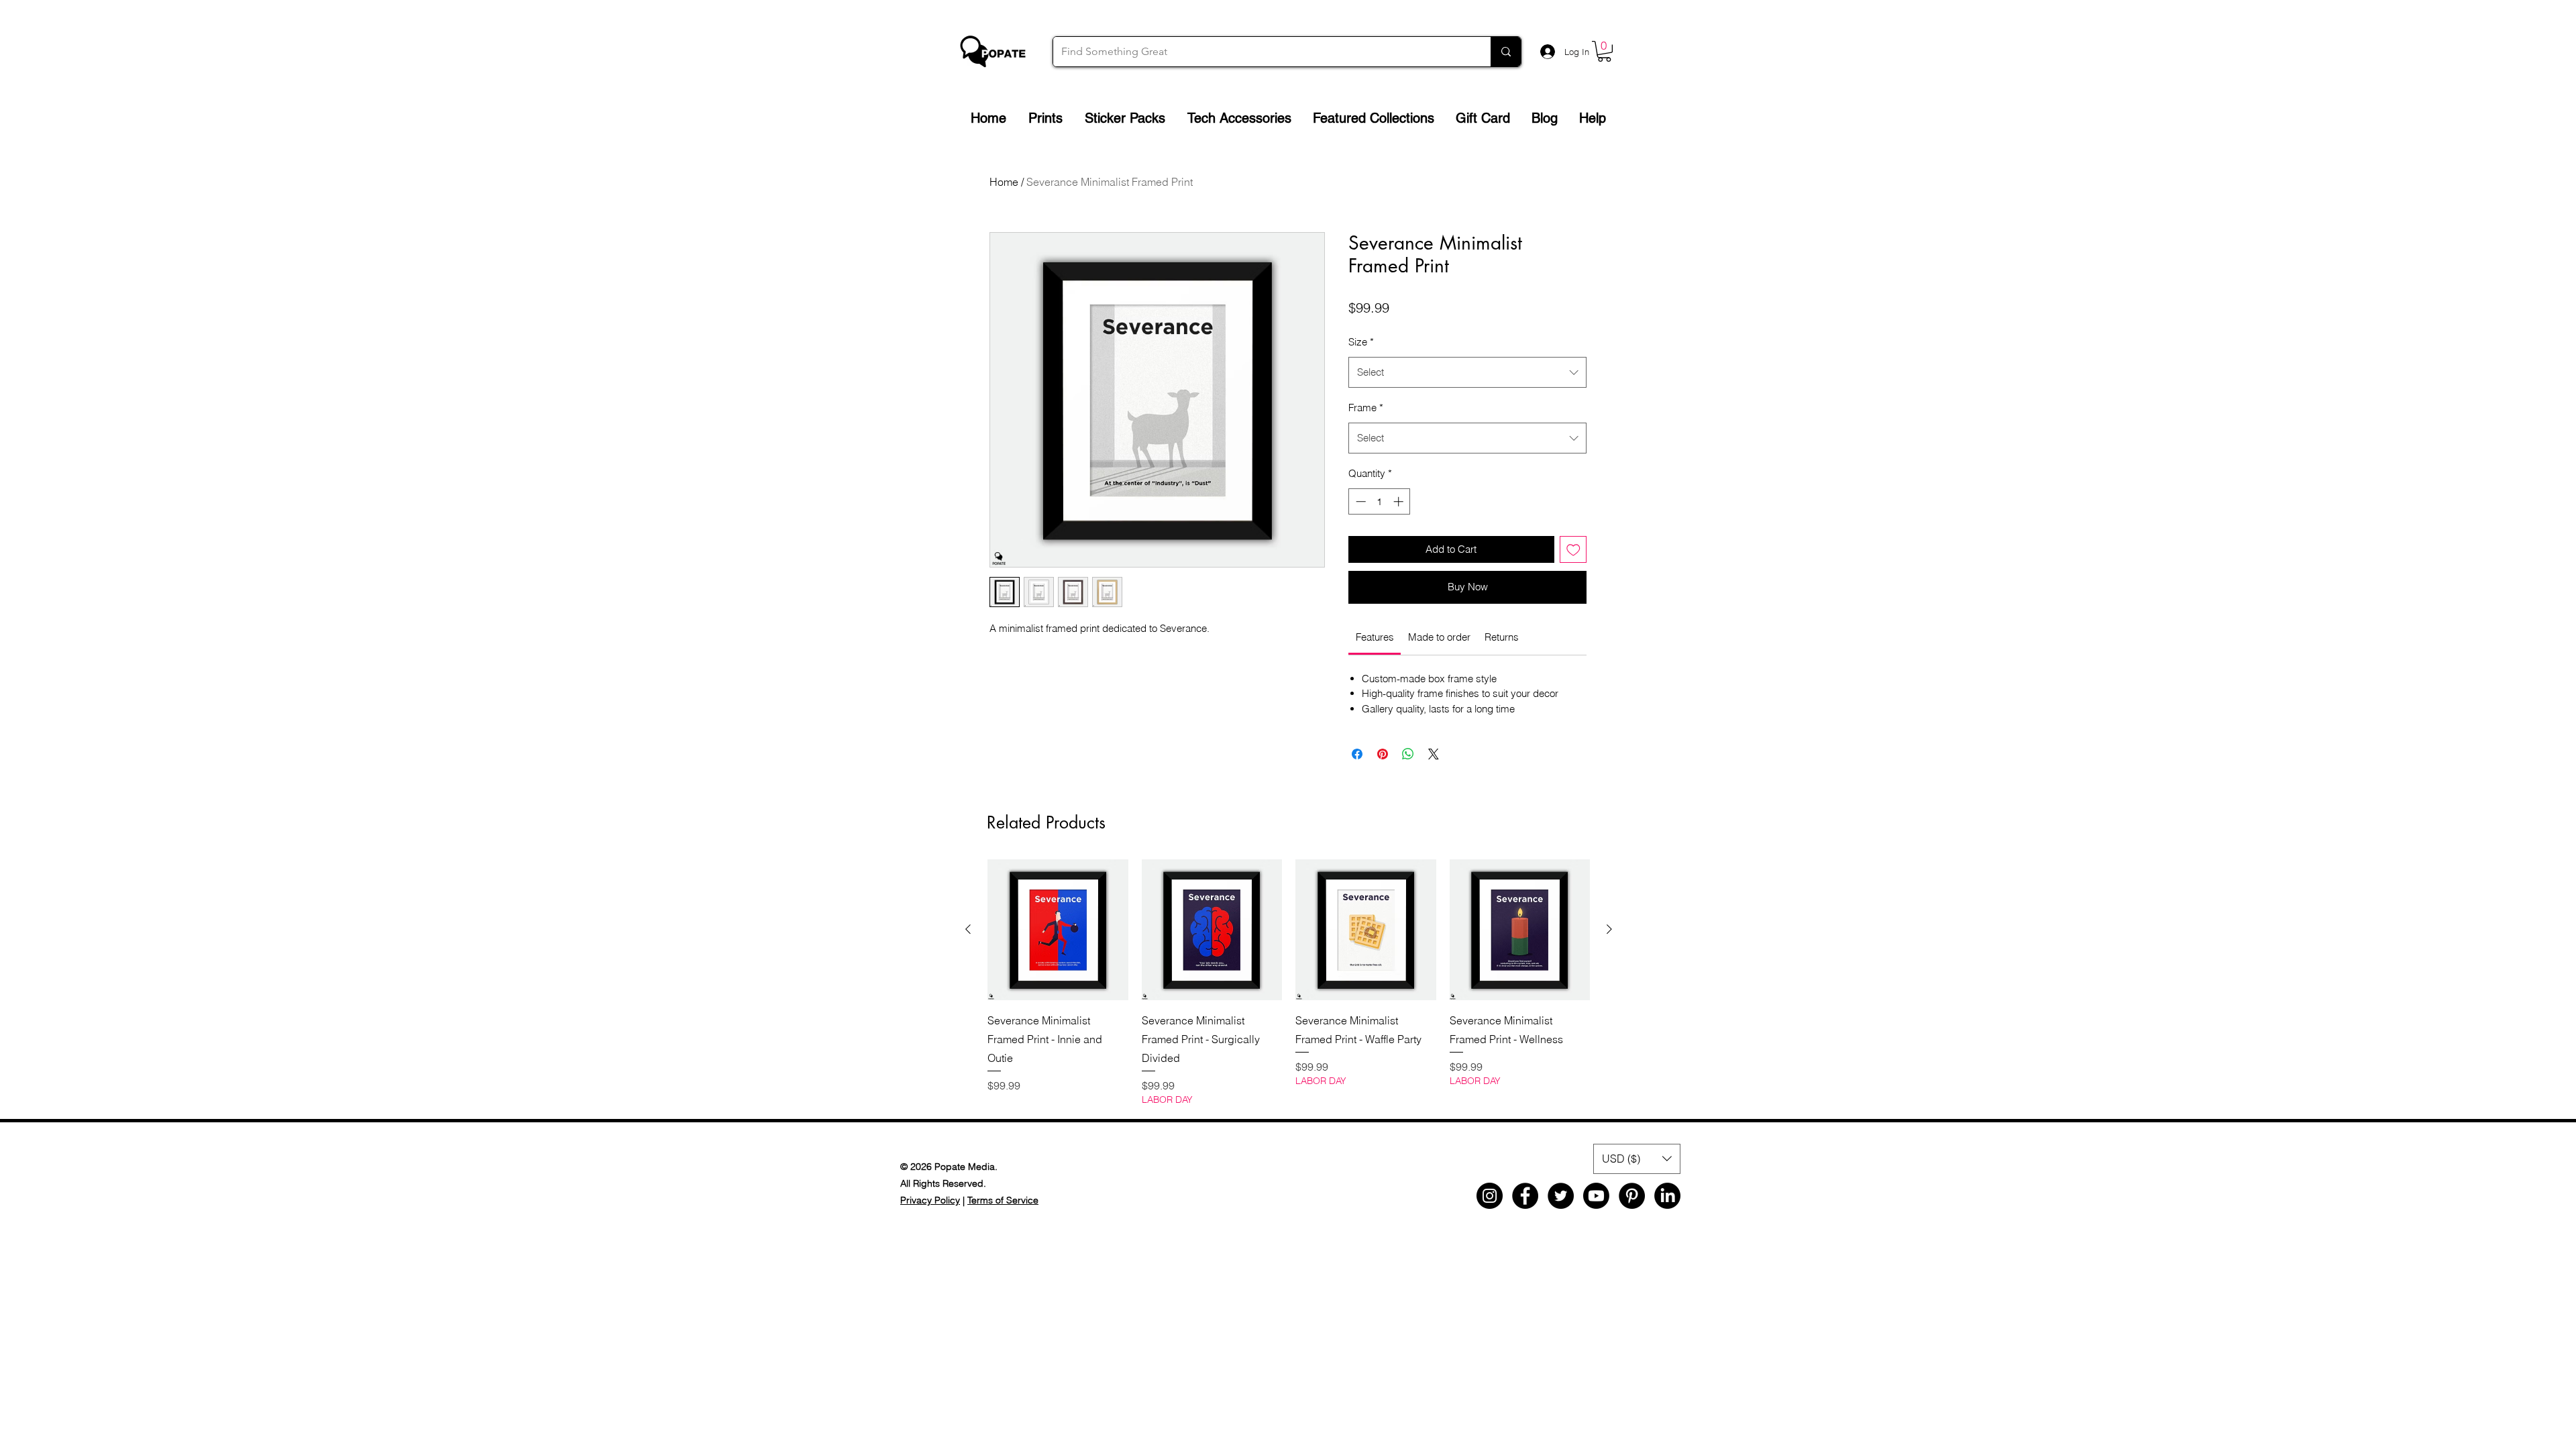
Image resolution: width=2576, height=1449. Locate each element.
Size (1361, 342)
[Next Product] (1609, 929)
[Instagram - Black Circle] (1490, 1196)
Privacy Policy (930, 1200)
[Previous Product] (968, 929)
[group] (1289, 983)
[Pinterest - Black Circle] (1632, 1196)
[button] (1604, 51)
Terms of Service (1003, 1200)
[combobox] (1467, 372)
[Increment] (1400, 501)
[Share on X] (1434, 754)
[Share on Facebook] (1357, 754)
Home (1004, 182)
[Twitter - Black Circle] (1561, 1196)
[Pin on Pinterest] (1383, 754)
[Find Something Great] (1506, 52)
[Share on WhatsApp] (1408, 754)
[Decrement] (1359, 501)
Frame (1366, 408)
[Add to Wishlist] (1573, 550)
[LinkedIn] (1667, 1196)
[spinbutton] (1380, 501)
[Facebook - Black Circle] (1525, 1196)
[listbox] (1637, 1159)
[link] (1375, 637)
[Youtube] (1596, 1196)
